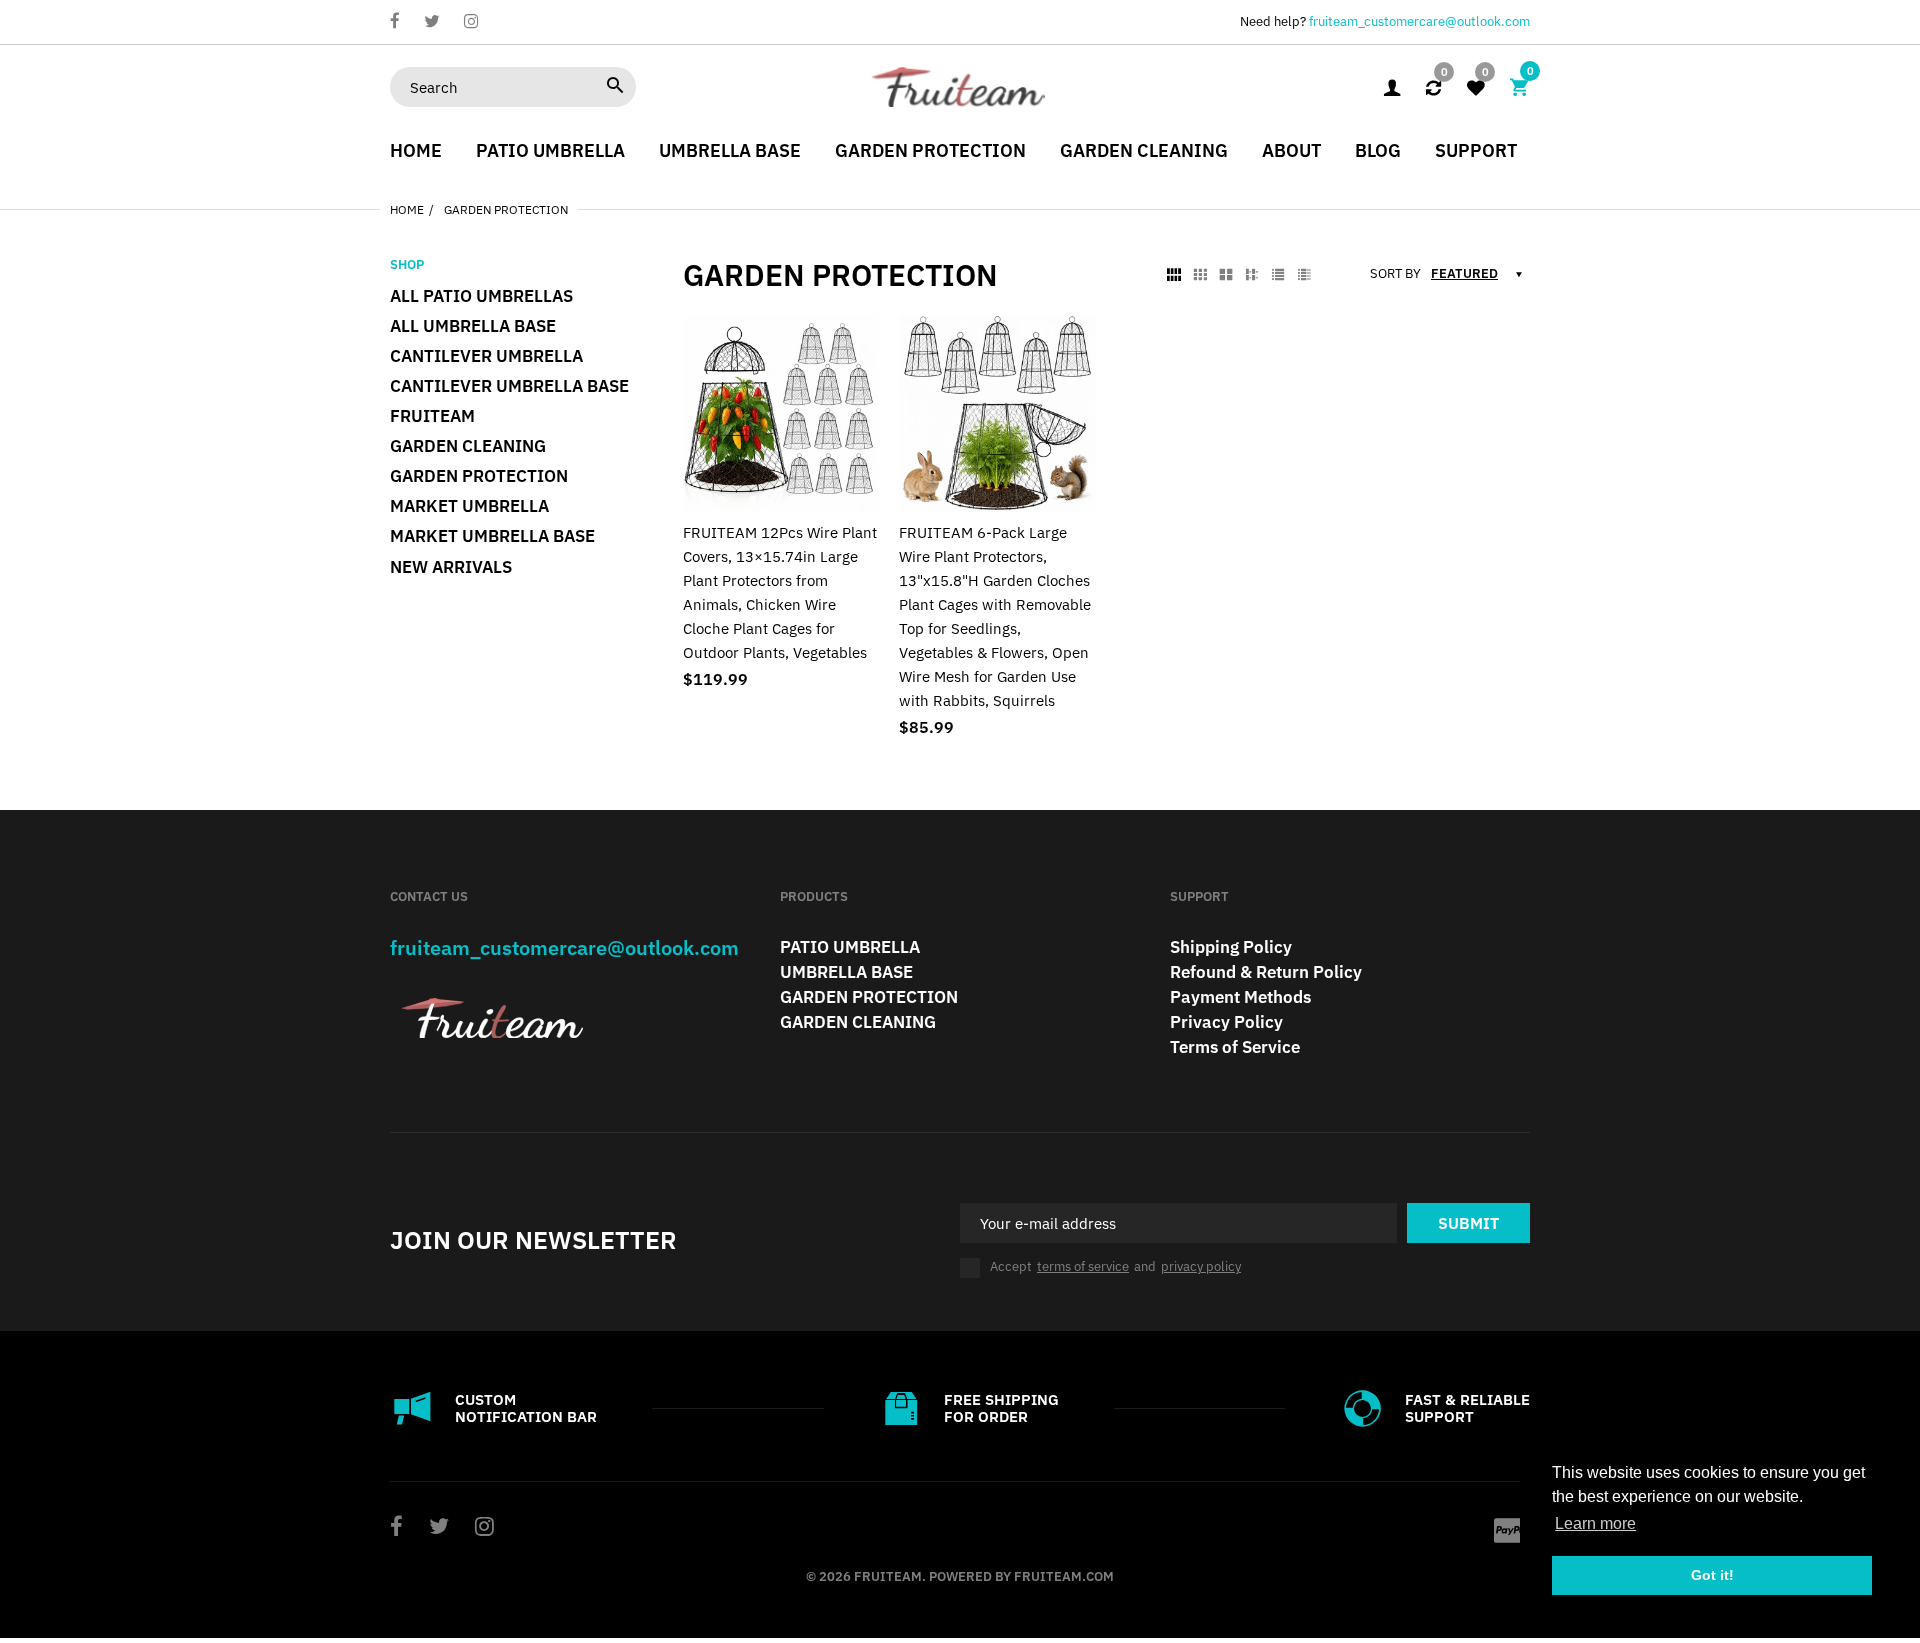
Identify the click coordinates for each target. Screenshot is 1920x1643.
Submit (1468, 1223)
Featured (1464, 273)
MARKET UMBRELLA (469, 506)
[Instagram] (471, 22)
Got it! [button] (1712, 1575)
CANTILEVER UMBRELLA (486, 356)
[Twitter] (432, 22)
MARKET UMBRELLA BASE (492, 536)
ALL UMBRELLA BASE (473, 326)
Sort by (1395, 274)
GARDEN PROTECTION (479, 476)
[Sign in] (1392, 87)
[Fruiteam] (960, 85)
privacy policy (1201, 1266)
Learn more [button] (1595, 1523)
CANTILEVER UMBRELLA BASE (509, 386)
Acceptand (1115, 1266)
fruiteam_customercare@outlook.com (1419, 21)
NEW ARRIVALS (451, 567)
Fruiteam (432, 416)
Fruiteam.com (1064, 1576)
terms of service (1083, 1266)
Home (407, 209)
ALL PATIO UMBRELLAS (481, 296)
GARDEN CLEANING (468, 446)
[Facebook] (395, 22)
